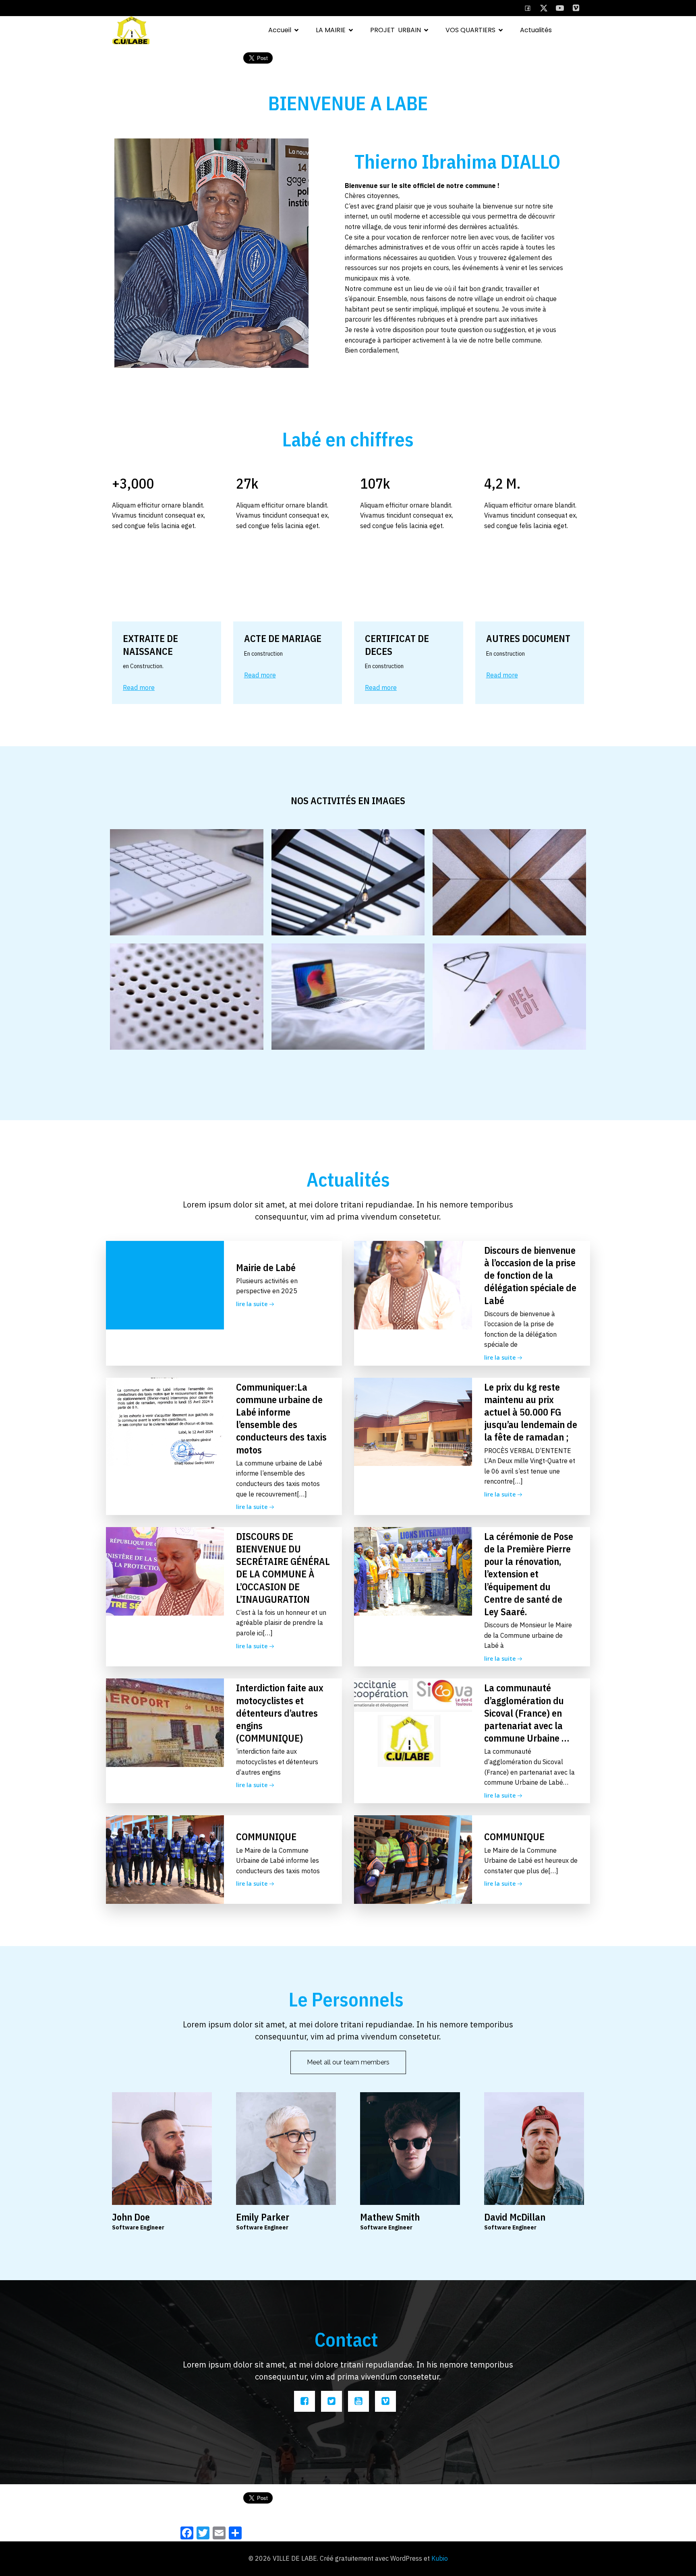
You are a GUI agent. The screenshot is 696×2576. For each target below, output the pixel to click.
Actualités (536, 30)
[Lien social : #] (544, 8)
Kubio (440, 2558)
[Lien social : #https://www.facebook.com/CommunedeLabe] (528, 8)
